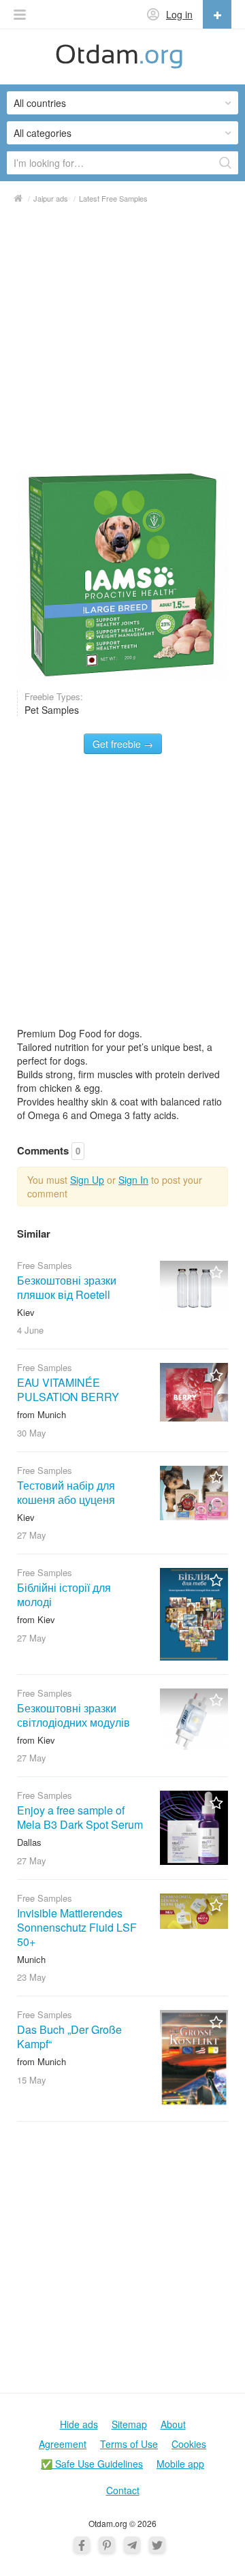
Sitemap (129, 2424)
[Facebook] (82, 2545)
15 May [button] (32, 2080)
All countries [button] (40, 103)
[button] (20, 15)
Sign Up (87, 1180)
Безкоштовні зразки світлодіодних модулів (73, 1715)
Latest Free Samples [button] (113, 198)
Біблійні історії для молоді (64, 1595)
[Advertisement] (122, 341)
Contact (123, 2490)
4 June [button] (30, 1330)
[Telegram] (132, 2545)
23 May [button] (32, 1977)
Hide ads (79, 2424)
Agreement (63, 2444)
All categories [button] (43, 133)
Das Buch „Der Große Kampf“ (69, 2037)
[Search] (225, 163)
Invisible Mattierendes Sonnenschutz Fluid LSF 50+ (77, 1927)
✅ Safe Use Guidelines (92, 2464)
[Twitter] (157, 2545)
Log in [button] (179, 14)
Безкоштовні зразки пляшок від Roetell (67, 1287)
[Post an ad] (217, 14)
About (173, 2424)
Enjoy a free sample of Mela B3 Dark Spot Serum (80, 1817)
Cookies (189, 2444)
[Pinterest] (107, 2545)
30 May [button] (32, 1433)
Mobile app (180, 2464)
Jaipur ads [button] (51, 198)
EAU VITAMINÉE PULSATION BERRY (68, 1389)
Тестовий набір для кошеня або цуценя (66, 1492)
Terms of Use (129, 2444)
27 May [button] (32, 1535)
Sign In (133, 1180)
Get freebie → (123, 744)
